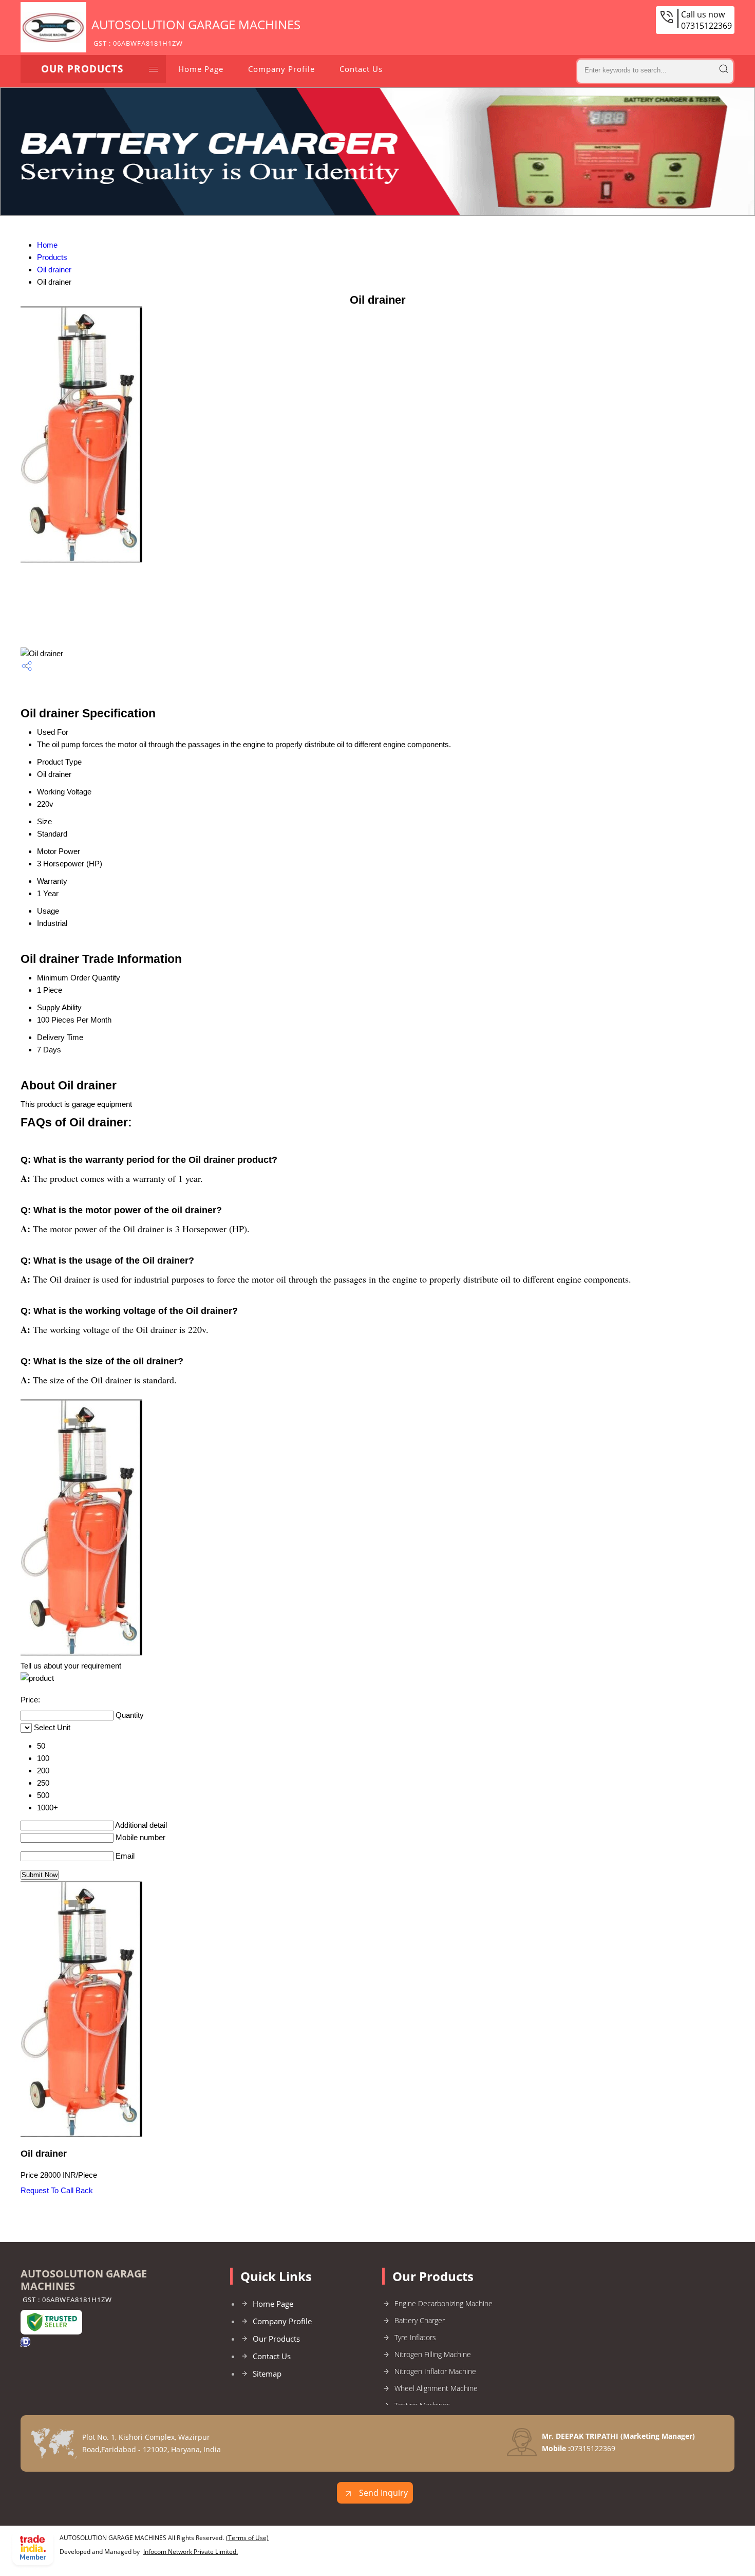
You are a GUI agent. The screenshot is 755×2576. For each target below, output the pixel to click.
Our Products (82, 69)
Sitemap (267, 2374)
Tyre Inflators (415, 2337)
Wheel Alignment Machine (436, 2388)
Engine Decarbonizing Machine (443, 2303)
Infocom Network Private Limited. (191, 2552)
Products (52, 257)
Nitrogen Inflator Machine (435, 2371)
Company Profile (281, 69)
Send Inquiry (382, 2493)
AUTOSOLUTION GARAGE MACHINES (196, 32)
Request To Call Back (57, 2190)
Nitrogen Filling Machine (433, 2354)
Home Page (201, 69)
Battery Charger (420, 2320)
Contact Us (361, 69)
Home (47, 245)
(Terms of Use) (247, 2538)
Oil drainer (54, 270)
